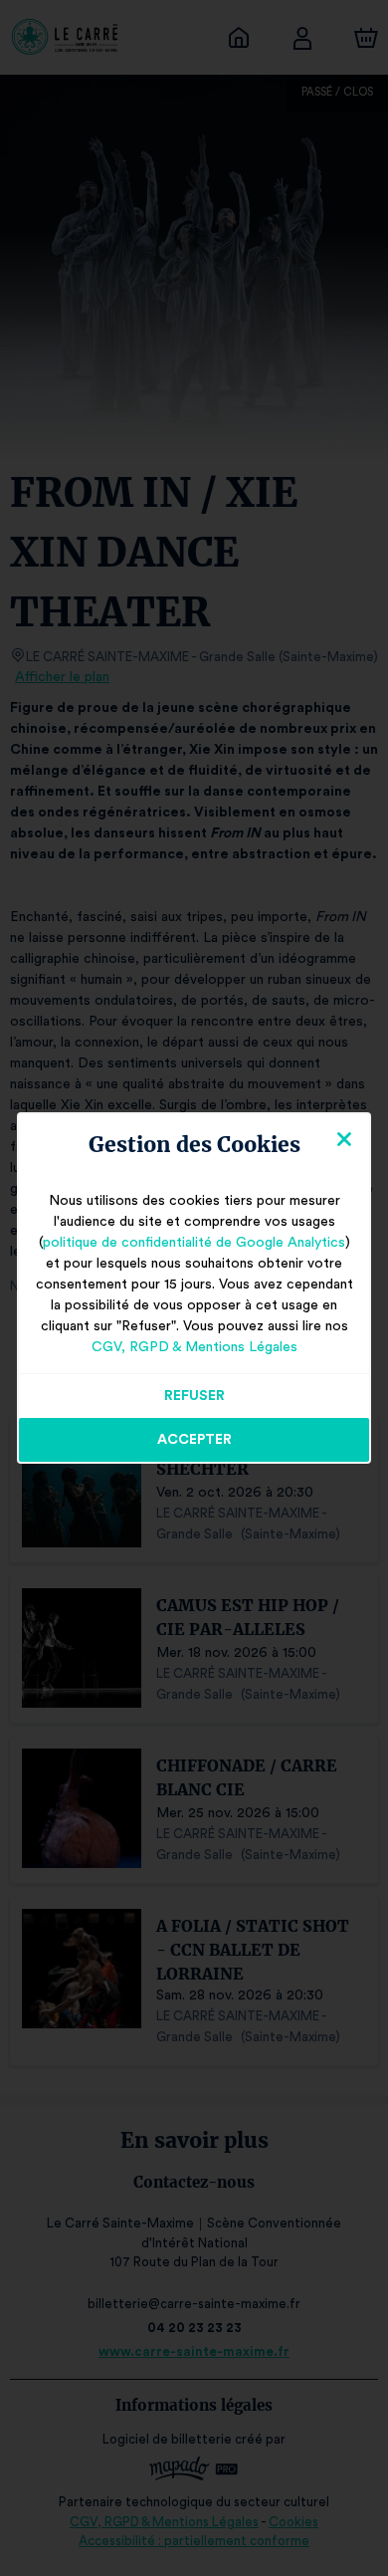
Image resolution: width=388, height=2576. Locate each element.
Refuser (194, 1396)
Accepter (194, 1440)
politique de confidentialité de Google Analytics (194, 1243)
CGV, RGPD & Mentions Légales (194, 1347)
